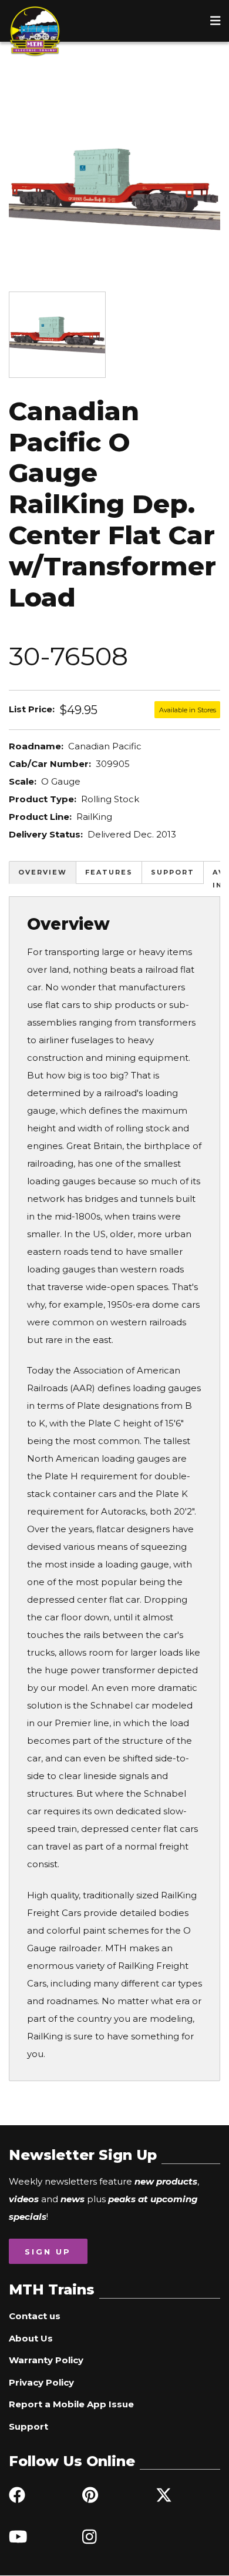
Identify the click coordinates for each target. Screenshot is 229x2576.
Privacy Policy (41, 2382)
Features (109, 872)
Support (173, 872)
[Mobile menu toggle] (215, 21)
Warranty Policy (46, 2360)
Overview (43, 872)
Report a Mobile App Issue (71, 2404)
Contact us (35, 2316)
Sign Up (48, 2252)
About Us (31, 2338)
